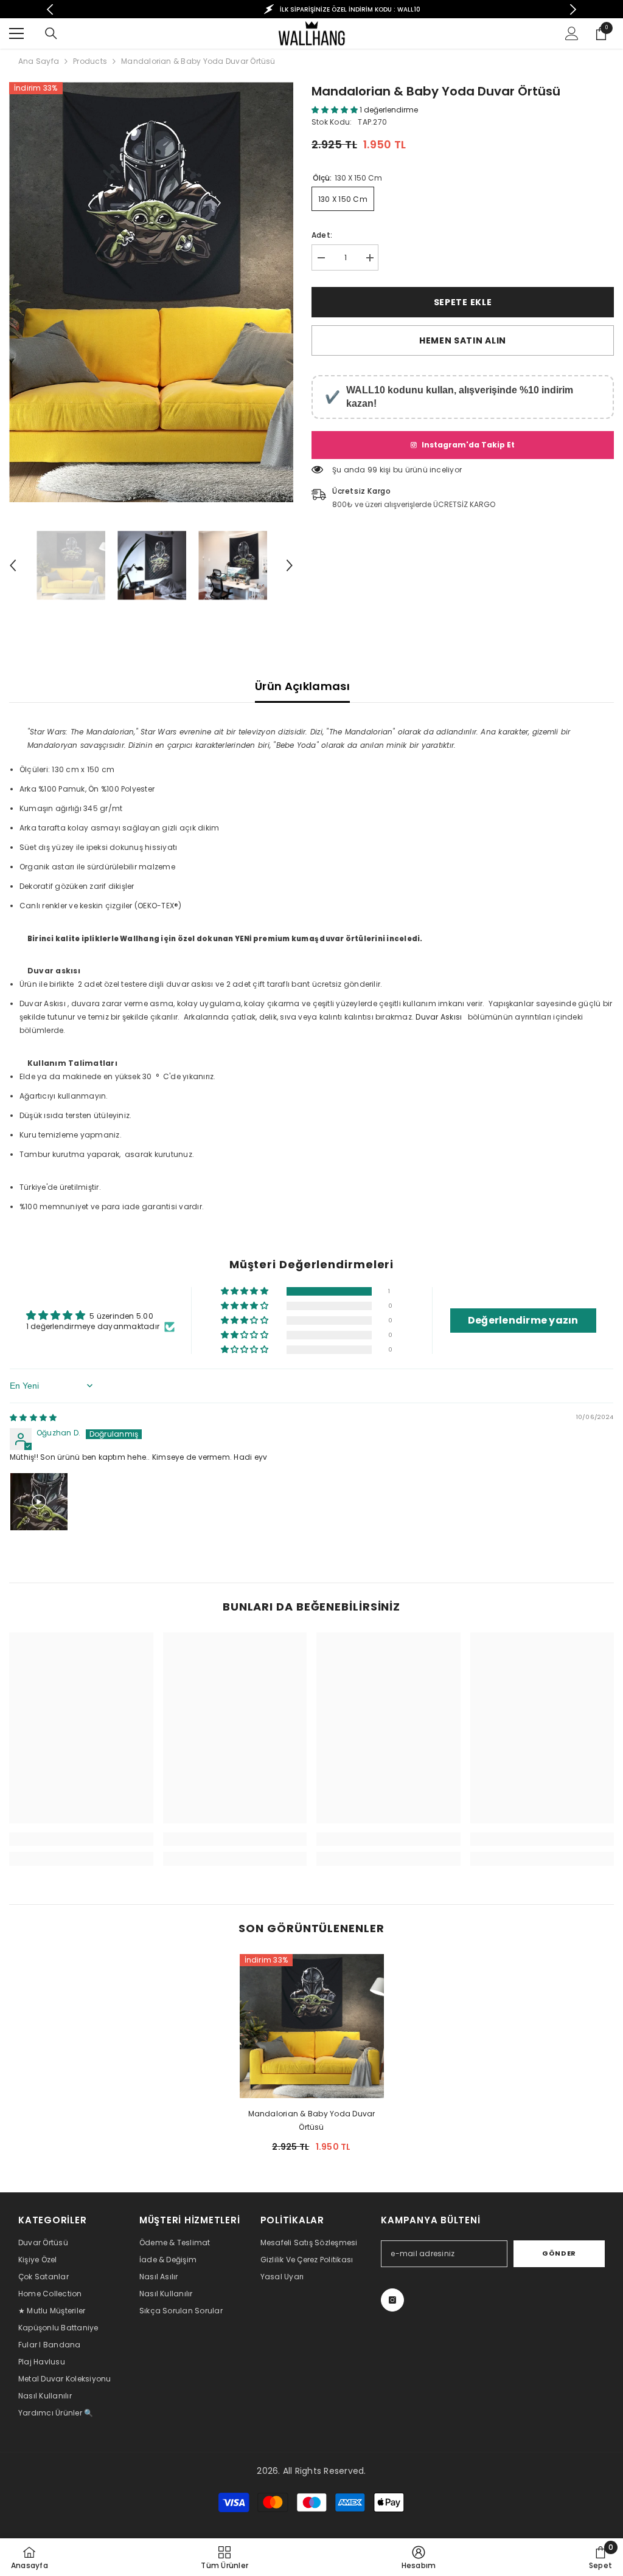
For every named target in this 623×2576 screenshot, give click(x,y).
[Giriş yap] (572, 33)
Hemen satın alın (463, 340)
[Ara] (51, 33)
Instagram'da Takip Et (468, 445)
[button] (13, 565)
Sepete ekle (463, 302)
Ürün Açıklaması (302, 686)
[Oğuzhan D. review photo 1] (39, 1502)
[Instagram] (392, 2300)
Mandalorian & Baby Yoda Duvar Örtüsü (312, 2120)
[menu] (16, 33)
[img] (33, 1417)
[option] (312, 9)
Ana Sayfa (39, 61)
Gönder (559, 2253)
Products (90, 61)
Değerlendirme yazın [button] (523, 1320)
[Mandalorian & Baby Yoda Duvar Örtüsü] (312, 2026)
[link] (81, 1839)
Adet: (322, 235)
